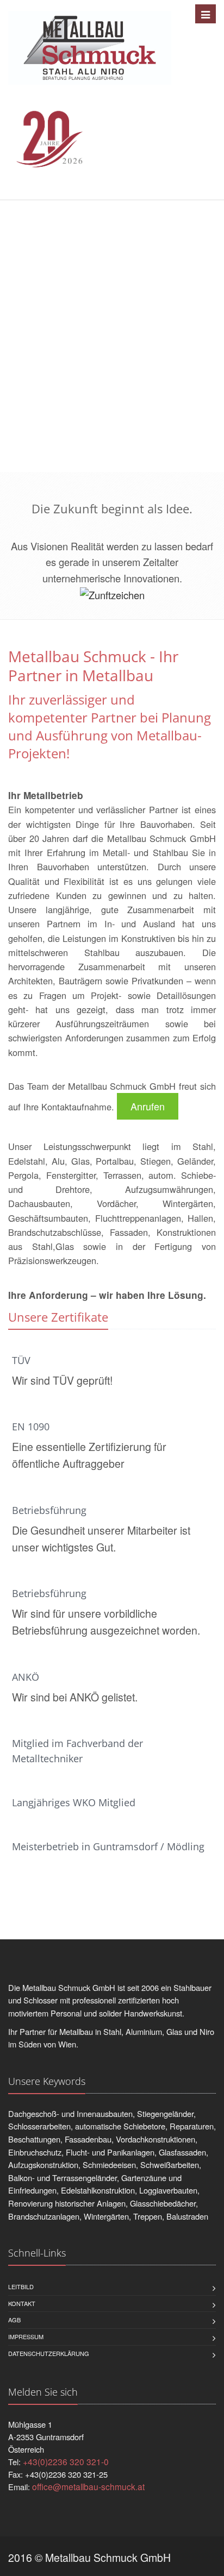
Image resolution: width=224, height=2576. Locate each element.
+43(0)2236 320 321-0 (66, 2461)
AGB (14, 2320)
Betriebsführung (49, 1510)
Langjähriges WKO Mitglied (74, 1802)
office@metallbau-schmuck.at (88, 2486)
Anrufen (148, 1106)
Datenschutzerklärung (49, 2353)
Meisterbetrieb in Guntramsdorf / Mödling (108, 1846)
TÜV (21, 1360)
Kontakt (22, 2303)
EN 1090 (31, 1427)
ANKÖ (26, 1677)
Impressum (26, 2336)
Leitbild (21, 2286)
